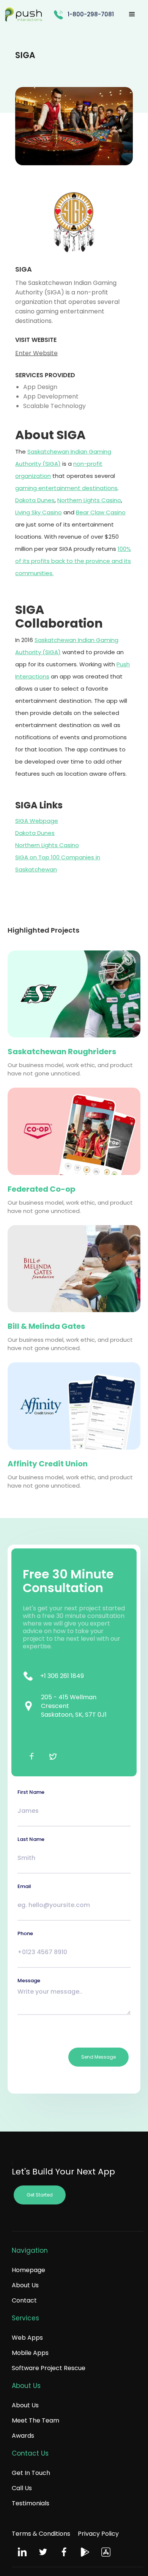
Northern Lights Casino (89, 500)
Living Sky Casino (39, 512)
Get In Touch (31, 2473)
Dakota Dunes (35, 500)
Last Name (31, 1839)
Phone (25, 1933)
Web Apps (27, 2338)
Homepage (28, 2270)
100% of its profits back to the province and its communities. (73, 561)
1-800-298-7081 (91, 14)
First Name (31, 1792)
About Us (25, 2285)
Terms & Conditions (41, 2534)
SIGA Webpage (37, 821)
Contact (24, 2300)
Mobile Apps (30, 2353)
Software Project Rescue (49, 2368)
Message (29, 1981)
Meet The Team (35, 2420)
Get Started (40, 2195)
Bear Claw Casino (101, 512)
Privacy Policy (98, 2534)
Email (24, 1886)
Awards (23, 2436)
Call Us (22, 2488)
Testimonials (31, 2503)
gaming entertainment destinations (66, 488)
